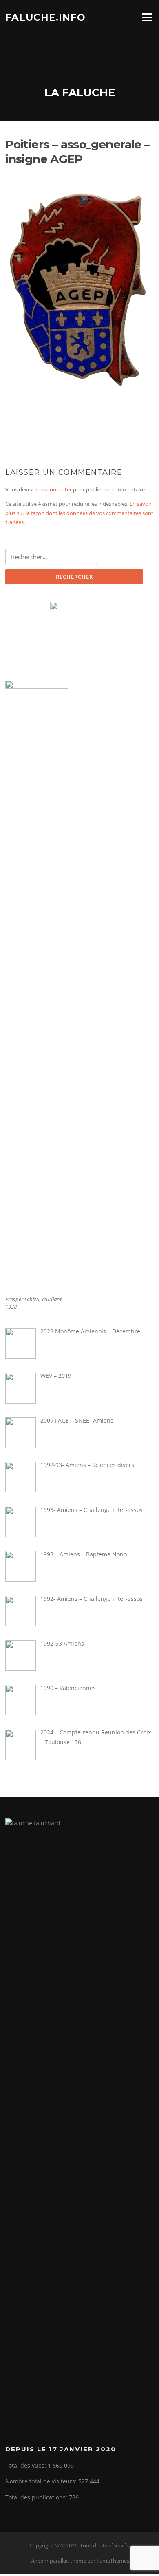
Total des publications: (37, 2497)
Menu (147, 17)
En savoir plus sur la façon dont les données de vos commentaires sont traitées (79, 513)
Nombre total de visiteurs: (42, 2481)
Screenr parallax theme (58, 2561)
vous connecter (53, 489)
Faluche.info (45, 17)
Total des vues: (26, 2465)
